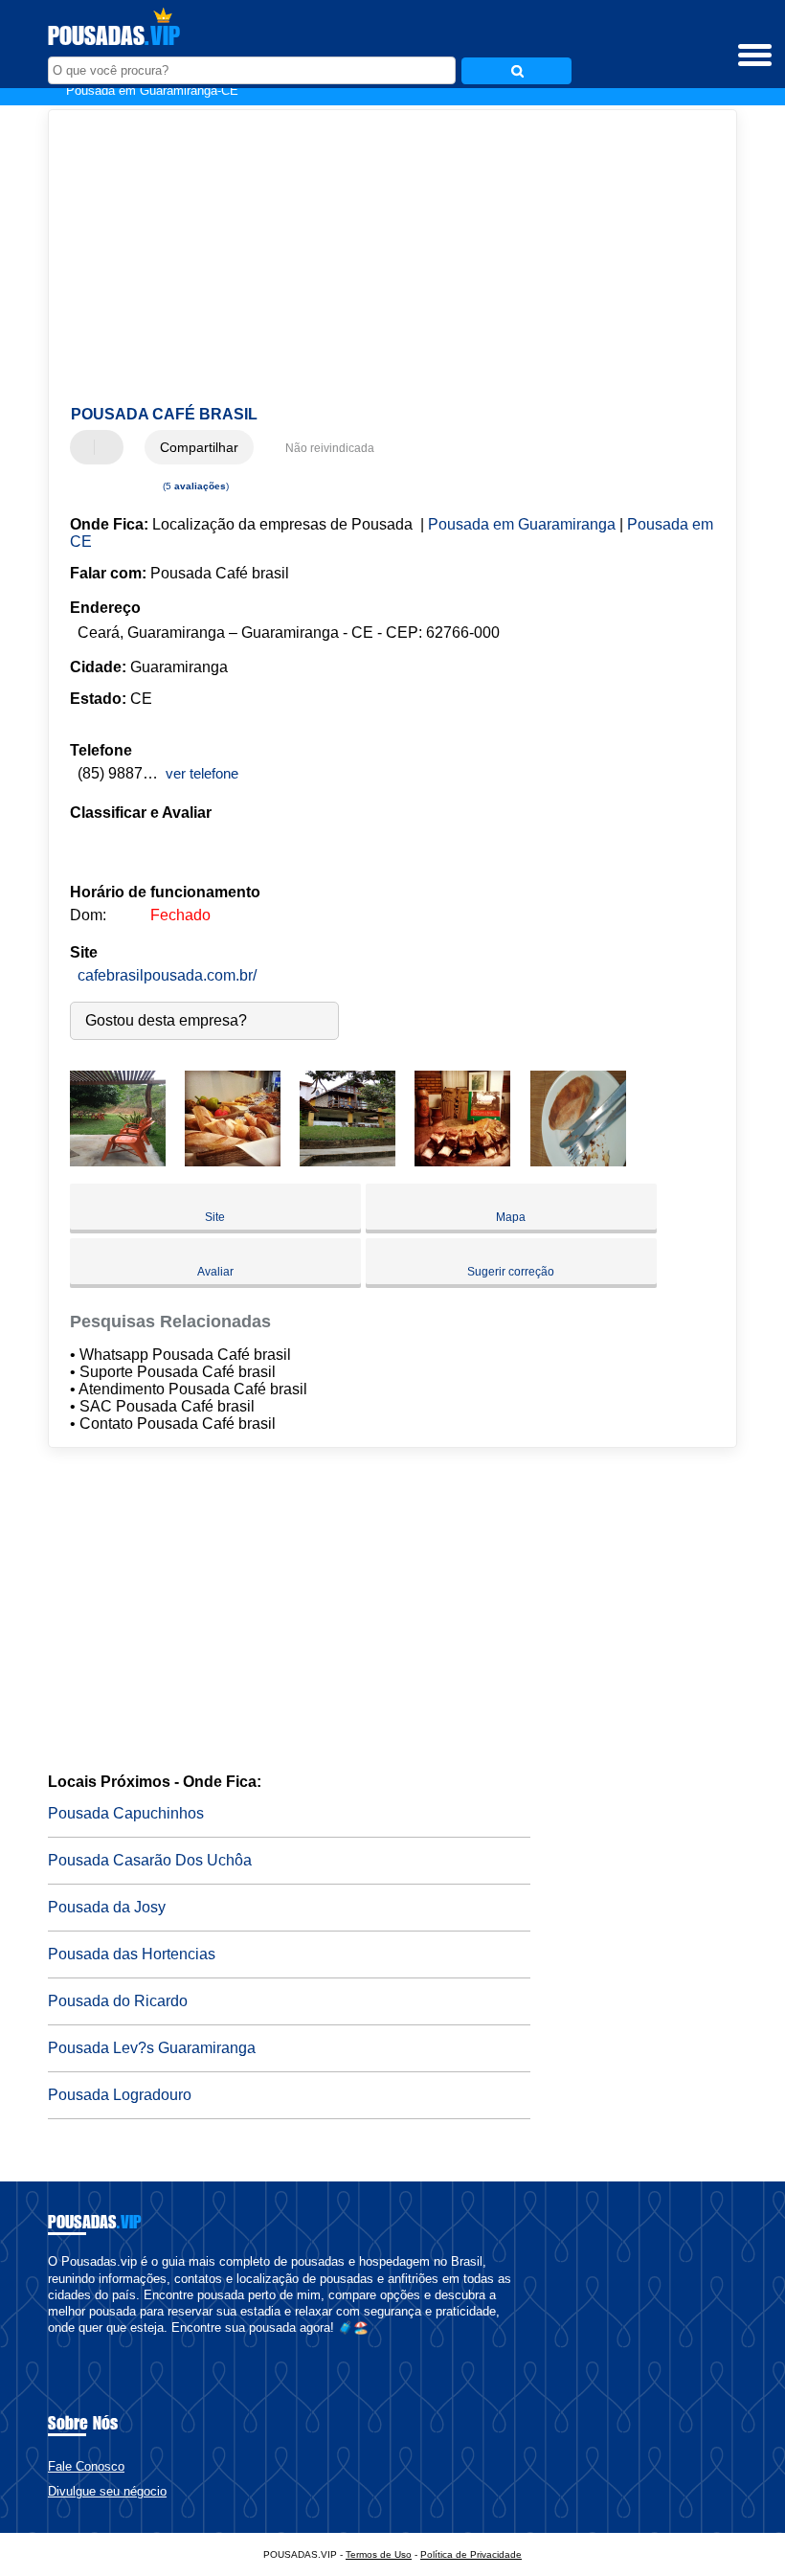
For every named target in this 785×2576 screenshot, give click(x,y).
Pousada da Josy (107, 1907)
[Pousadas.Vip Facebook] (52, 2345)
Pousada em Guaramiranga (522, 524)
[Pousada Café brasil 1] (118, 1161)
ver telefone (202, 773)
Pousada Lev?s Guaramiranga (152, 2048)
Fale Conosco (86, 2466)
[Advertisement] (377, 259)
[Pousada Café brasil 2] (233, 1161)
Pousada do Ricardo (118, 2001)
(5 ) (194, 486)
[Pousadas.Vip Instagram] (69, 2345)
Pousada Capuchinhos (126, 1813)
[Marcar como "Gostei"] (87, 447)
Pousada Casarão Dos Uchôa (150, 1860)
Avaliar (215, 1272)
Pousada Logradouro (120, 2095)
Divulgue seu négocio (107, 2491)
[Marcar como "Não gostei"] (111, 447)
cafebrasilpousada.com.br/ (167, 975)
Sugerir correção (511, 1272)
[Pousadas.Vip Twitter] (61, 2345)
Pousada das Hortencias (132, 1954)
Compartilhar (199, 447)
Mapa (511, 1217)
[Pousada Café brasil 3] (348, 1161)
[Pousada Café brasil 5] (578, 1161)
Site (215, 1217)
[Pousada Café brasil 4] (462, 1161)
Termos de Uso (379, 2554)
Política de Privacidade (471, 2554)
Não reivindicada (330, 448)
